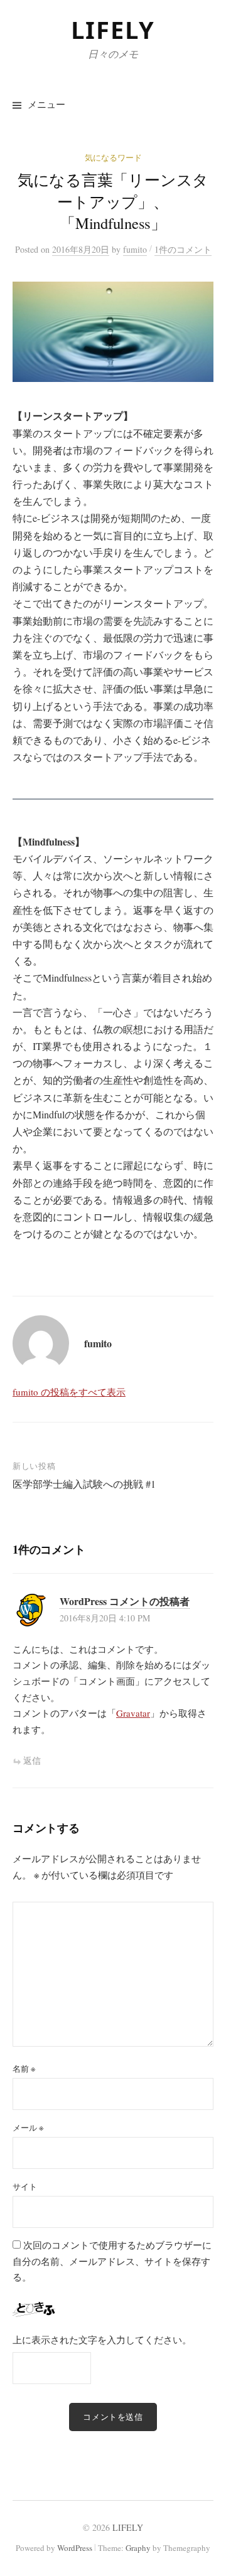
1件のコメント (183, 249)
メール (28, 2128)
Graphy (138, 2548)
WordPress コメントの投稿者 (125, 1601)
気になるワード (113, 157)
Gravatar (133, 1713)
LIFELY (113, 29)
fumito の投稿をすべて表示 (69, 1392)
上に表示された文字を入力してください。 (102, 2340)
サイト (25, 2186)
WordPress (75, 2548)
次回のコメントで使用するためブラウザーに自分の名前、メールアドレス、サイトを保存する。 (112, 2261)
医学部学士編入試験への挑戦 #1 (84, 1484)
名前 (24, 2069)
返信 (32, 1760)
